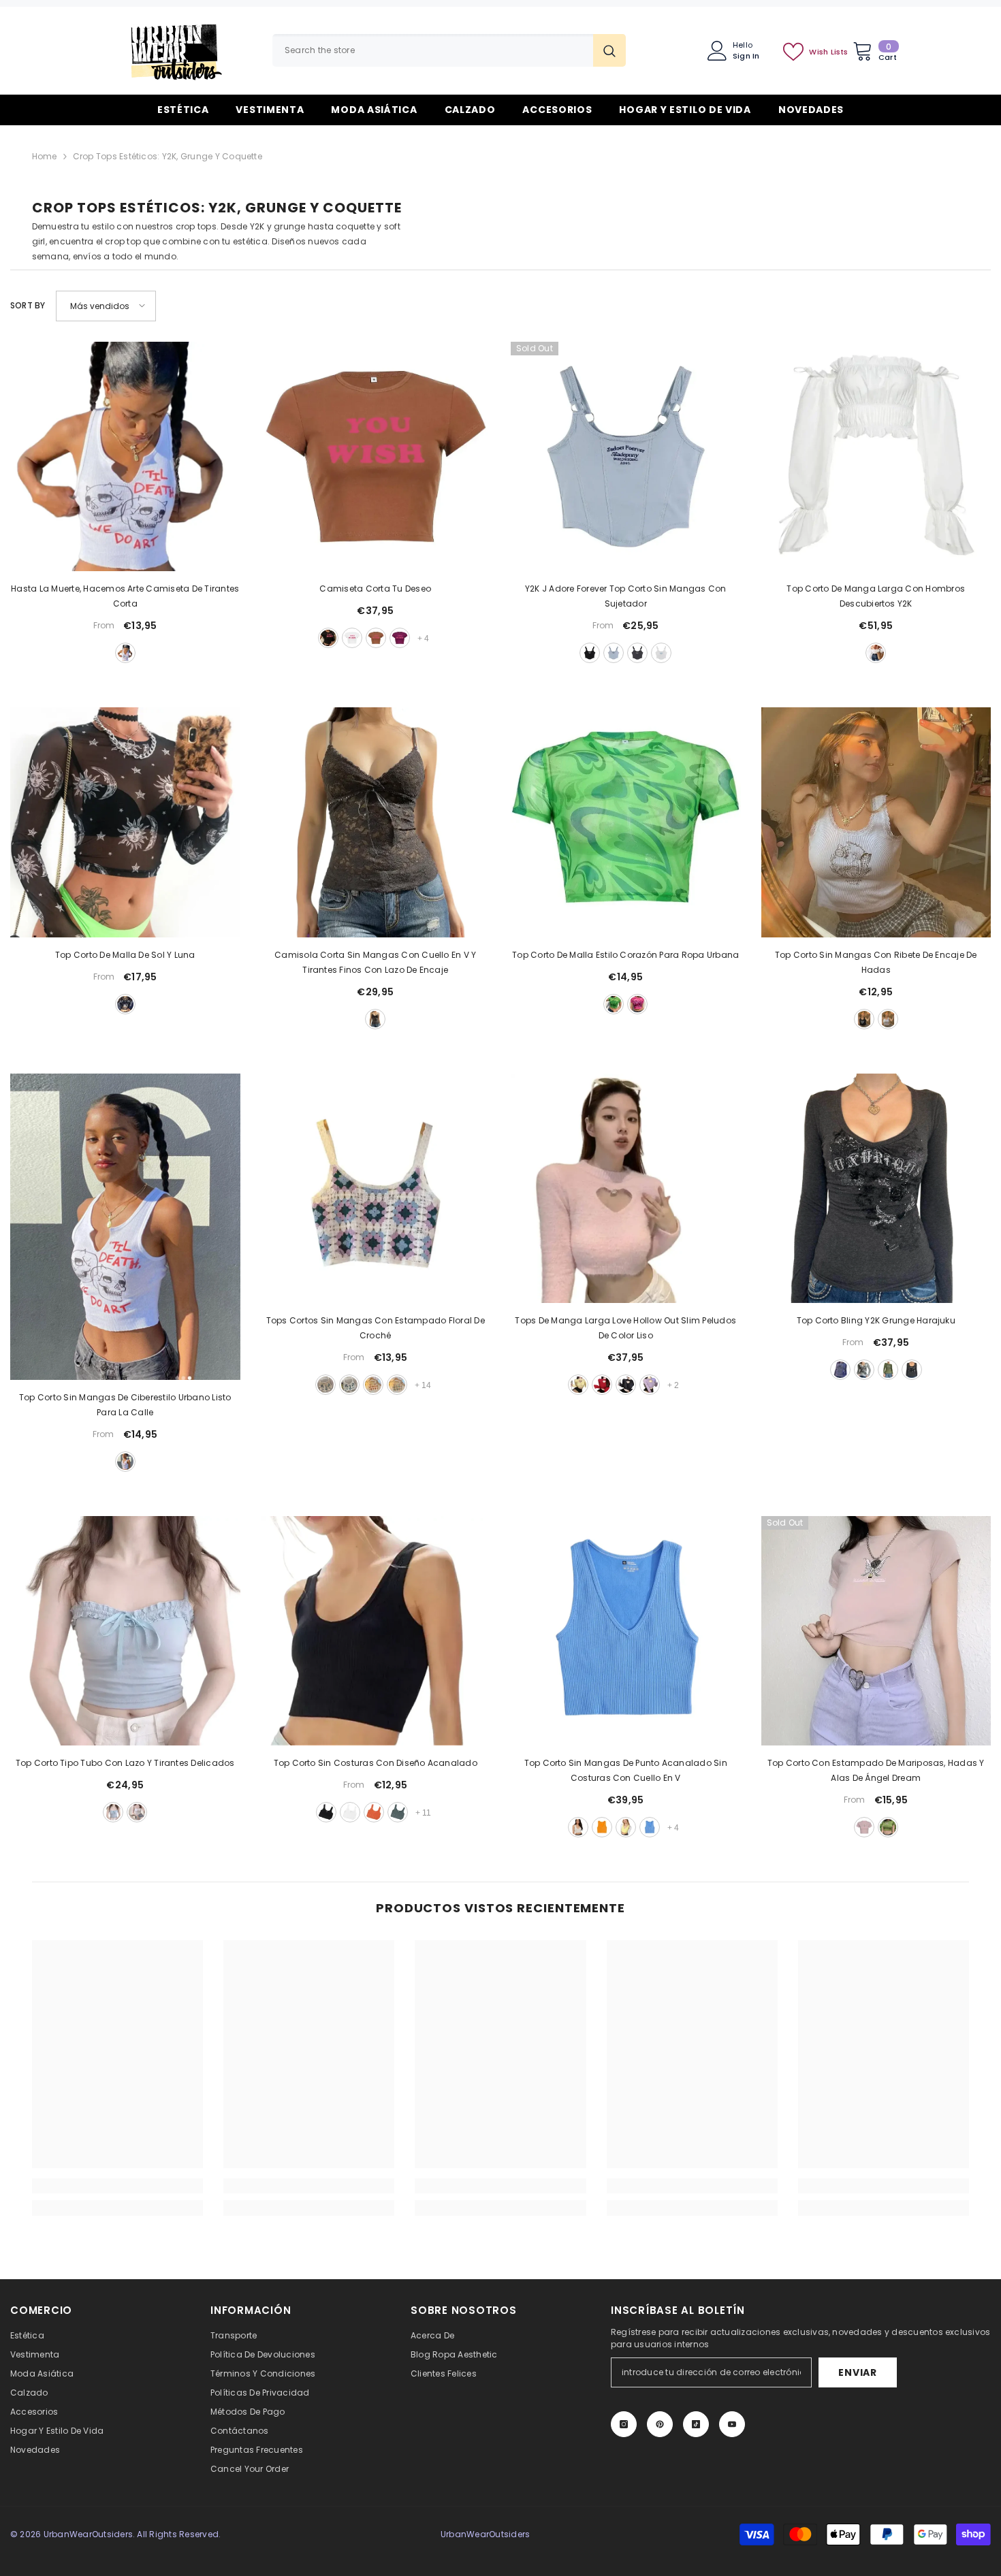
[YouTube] (732, 2424)
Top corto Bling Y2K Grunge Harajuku (876, 1320)
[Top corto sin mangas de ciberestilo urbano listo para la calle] (125, 1227)
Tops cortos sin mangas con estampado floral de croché (376, 1328)
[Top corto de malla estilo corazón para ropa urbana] (626, 822)
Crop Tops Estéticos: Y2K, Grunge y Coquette (168, 156)
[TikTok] (696, 2424)
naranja (374, 1812)
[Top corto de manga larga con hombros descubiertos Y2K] (876, 457)
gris (637, 653)
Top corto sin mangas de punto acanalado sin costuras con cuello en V (626, 1770)
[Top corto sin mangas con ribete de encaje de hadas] (876, 822)
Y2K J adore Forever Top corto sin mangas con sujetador (626, 596)
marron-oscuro (376, 638)
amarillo (373, 1385)
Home (45, 156)
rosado (637, 1004)
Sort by (28, 305)
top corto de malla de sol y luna (125, 955)
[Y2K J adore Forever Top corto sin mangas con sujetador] (626, 457)
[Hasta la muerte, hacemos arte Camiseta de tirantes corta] (125, 457)
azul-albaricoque (397, 1385)
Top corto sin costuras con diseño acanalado (376, 1763)
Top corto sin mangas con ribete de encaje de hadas (876, 962)
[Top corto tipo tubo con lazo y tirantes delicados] (125, 1631)
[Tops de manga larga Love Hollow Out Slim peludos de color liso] (626, 1189)
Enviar (857, 2372)
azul (614, 653)
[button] (106, 306)
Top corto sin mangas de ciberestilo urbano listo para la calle (125, 1405)
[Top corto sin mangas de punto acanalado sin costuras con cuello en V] (626, 1631)
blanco (125, 653)
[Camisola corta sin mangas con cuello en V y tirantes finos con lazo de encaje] (376, 822)
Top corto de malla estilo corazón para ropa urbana (625, 955)
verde (614, 1004)
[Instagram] (624, 2424)
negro (328, 638)
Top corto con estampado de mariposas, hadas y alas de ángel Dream (876, 1770)
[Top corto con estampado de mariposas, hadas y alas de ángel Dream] (876, 1631)
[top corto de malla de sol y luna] (125, 822)
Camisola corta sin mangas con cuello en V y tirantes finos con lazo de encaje (375, 962)
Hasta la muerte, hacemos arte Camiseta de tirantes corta (125, 596)
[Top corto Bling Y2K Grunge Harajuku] (876, 1189)
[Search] (449, 50)
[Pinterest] (660, 2424)
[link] (117, 2186)
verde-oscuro (398, 1812)
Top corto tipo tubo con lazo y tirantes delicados (125, 1763)
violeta (650, 1385)
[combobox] (433, 50)
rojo (602, 1385)
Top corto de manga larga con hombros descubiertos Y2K (876, 596)
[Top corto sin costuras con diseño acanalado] (376, 1631)
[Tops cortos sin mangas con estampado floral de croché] (376, 1189)
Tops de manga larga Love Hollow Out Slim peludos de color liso (625, 1328)
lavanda (325, 1385)
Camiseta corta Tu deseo (375, 589)
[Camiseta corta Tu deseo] (376, 457)
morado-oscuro (400, 638)
